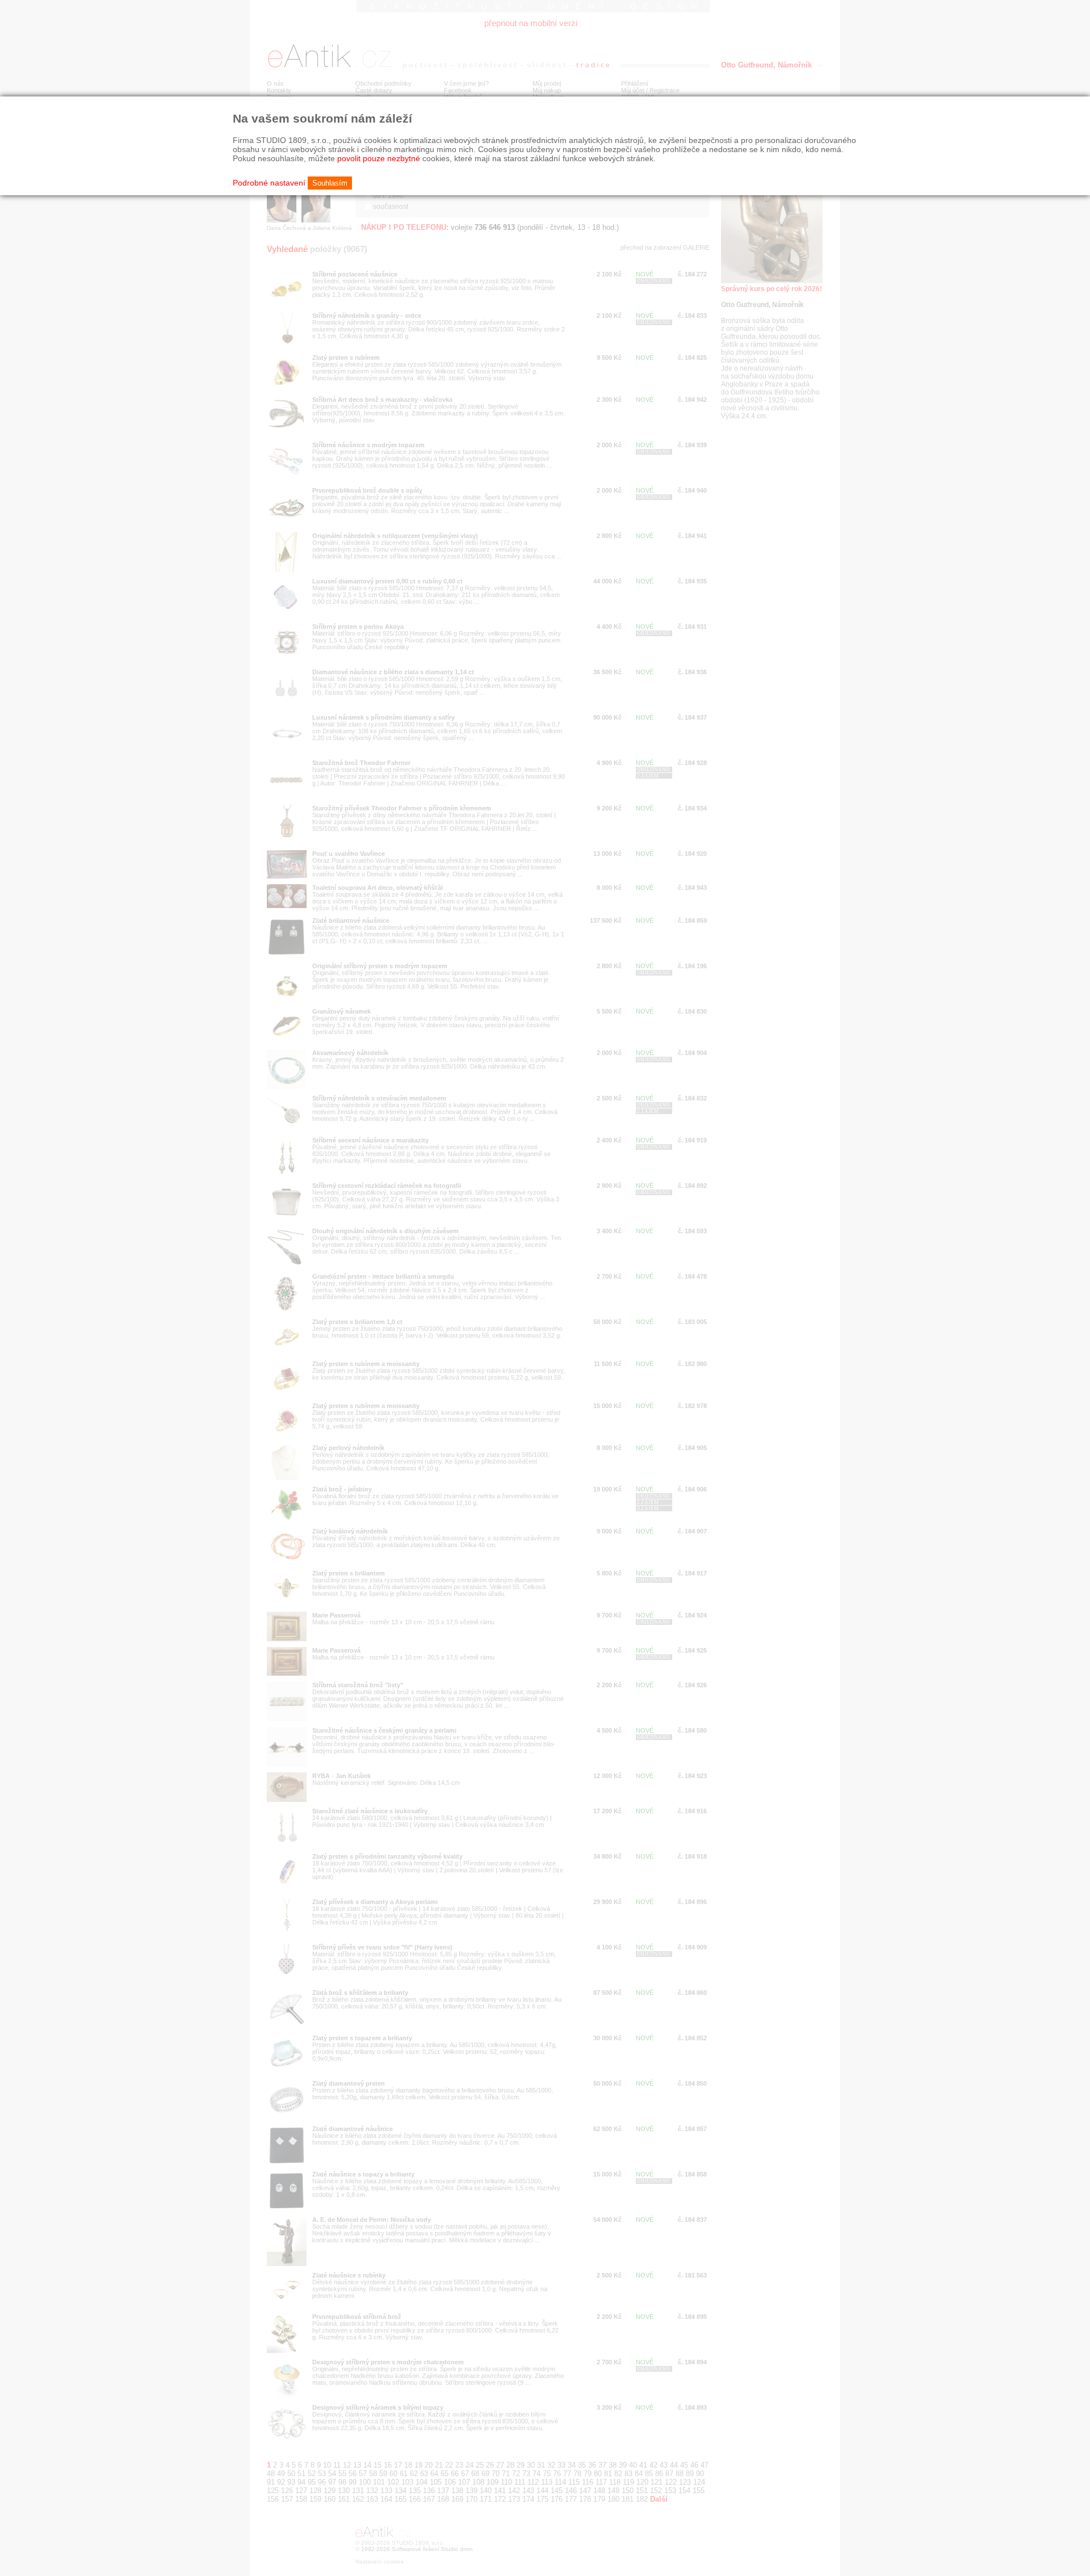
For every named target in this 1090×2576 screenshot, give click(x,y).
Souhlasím (330, 183)
